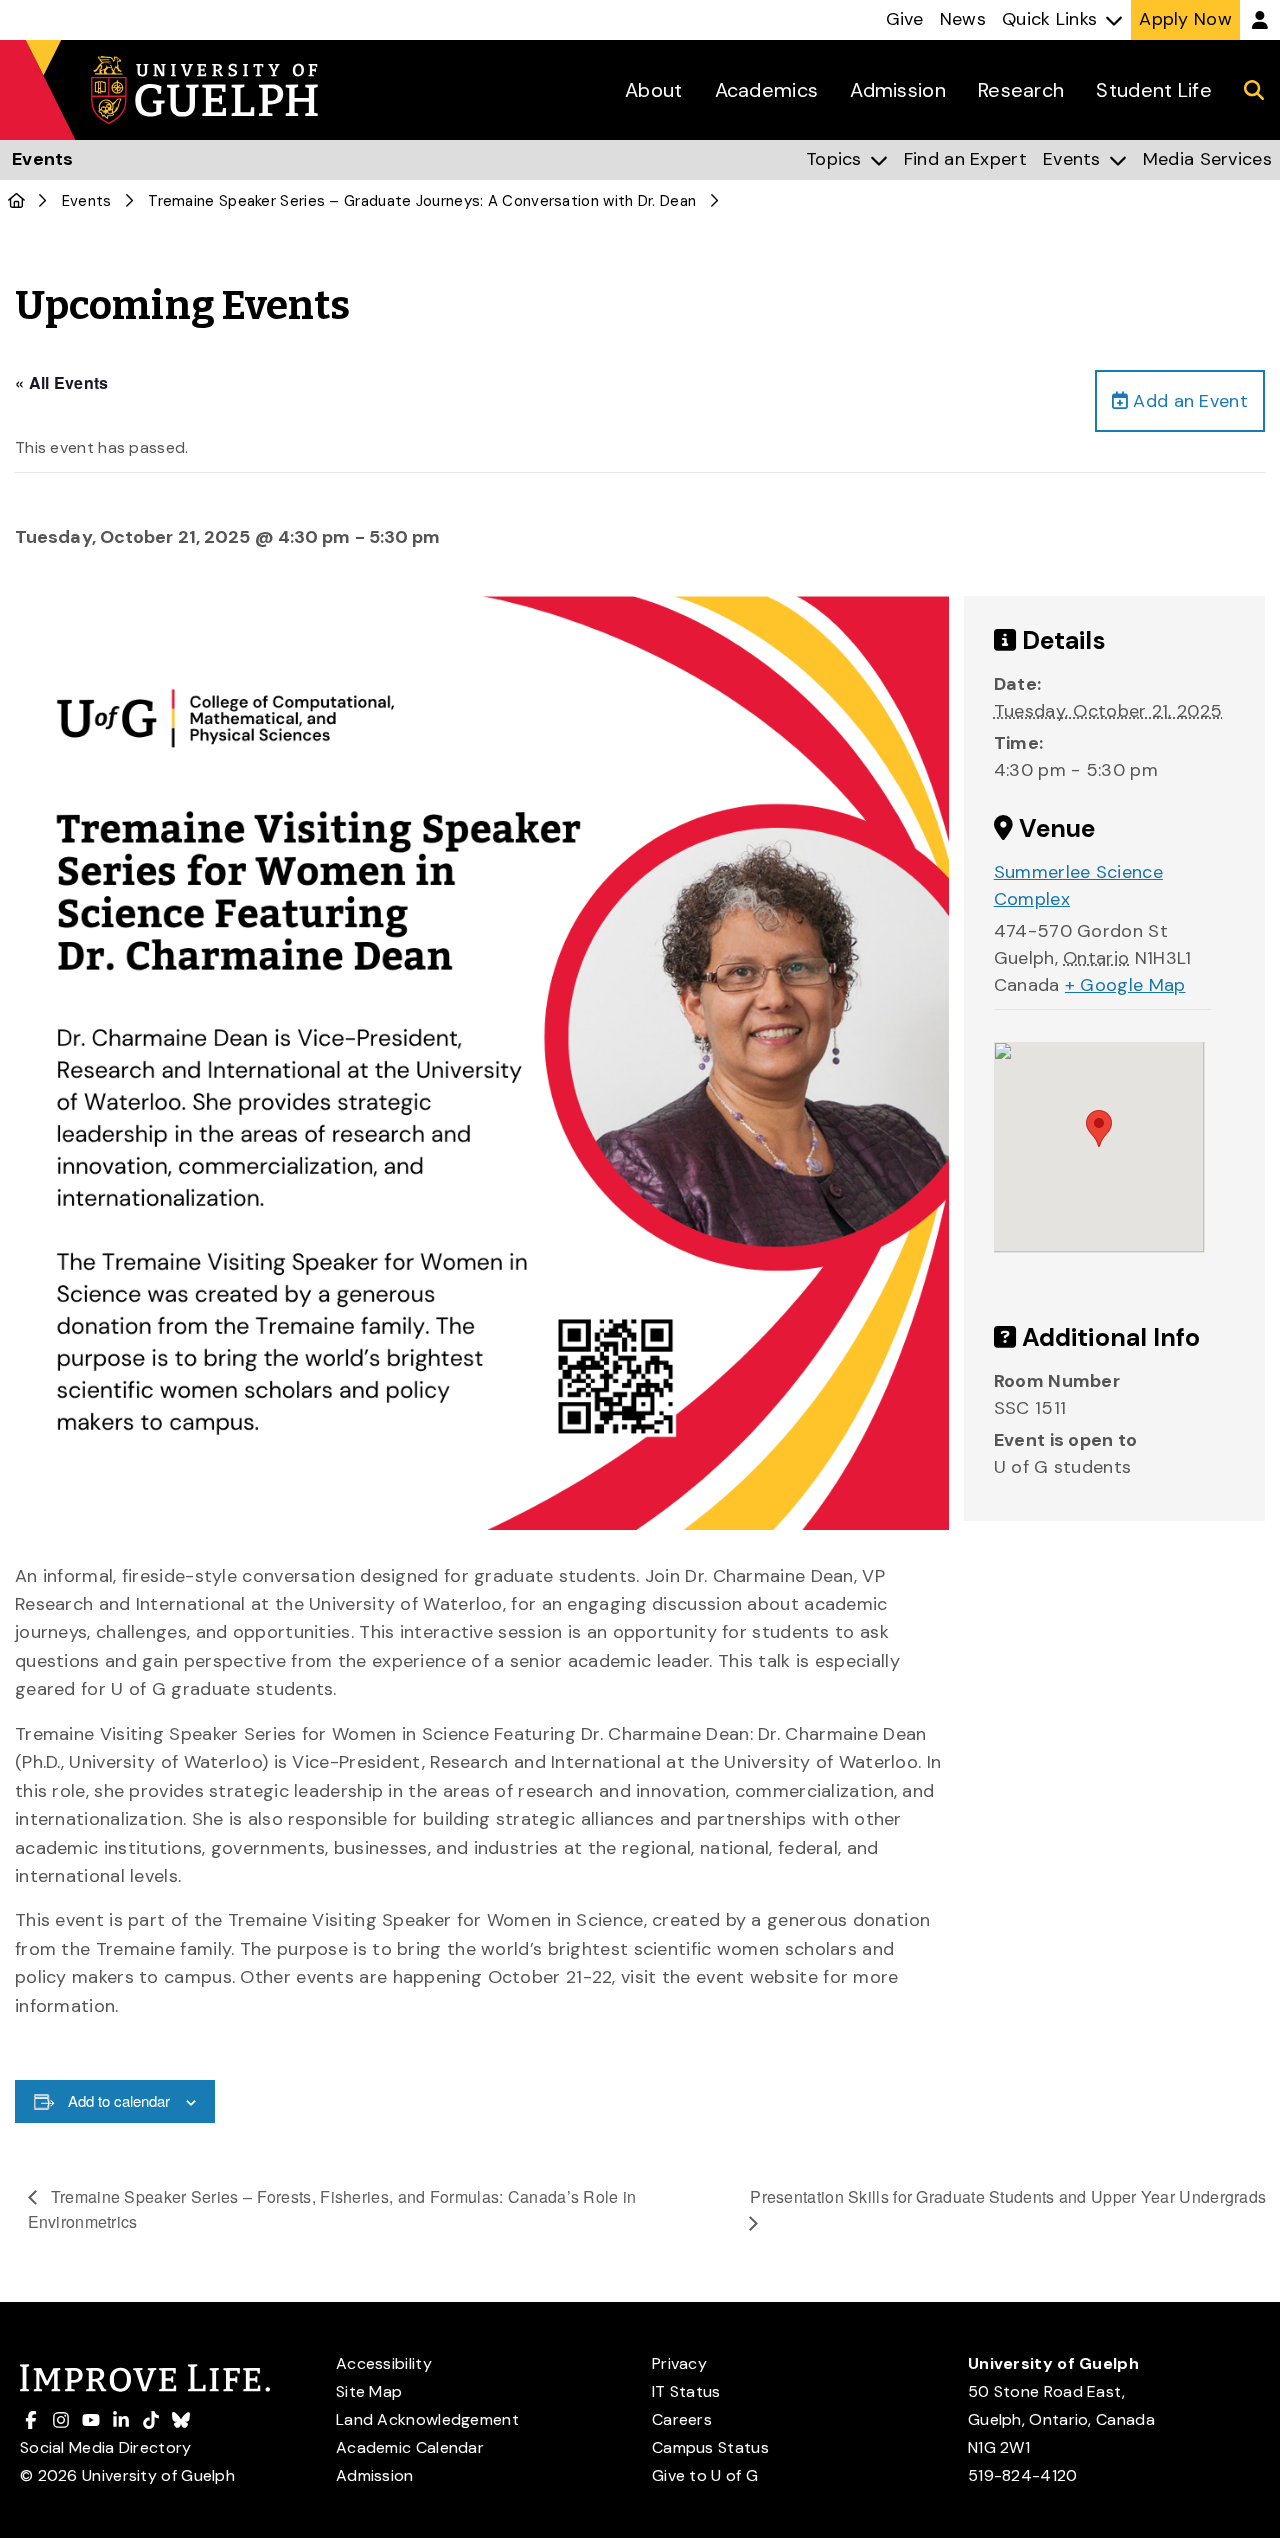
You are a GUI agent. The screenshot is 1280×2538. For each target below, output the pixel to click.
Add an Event (1188, 401)
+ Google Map (1125, 985)
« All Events (62, 382)
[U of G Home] (16, 201)
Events (87, 201)
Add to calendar (119, 2100)
